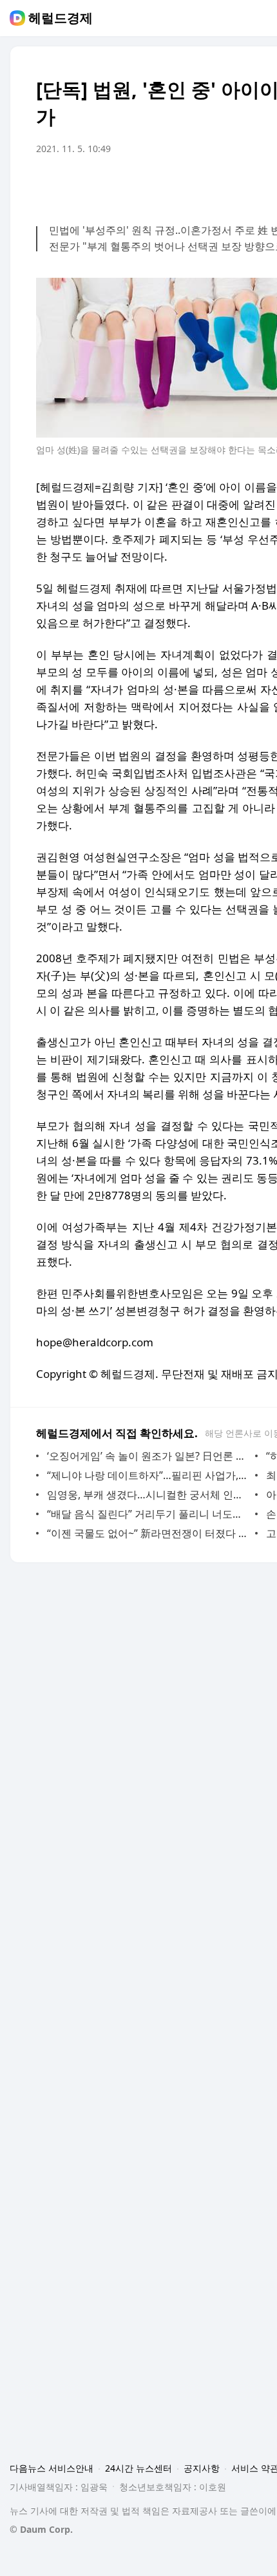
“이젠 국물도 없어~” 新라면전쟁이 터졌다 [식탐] (148, 1533)
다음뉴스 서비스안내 (52, 2468)
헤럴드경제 (61, 18)
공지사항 (202, 2468)
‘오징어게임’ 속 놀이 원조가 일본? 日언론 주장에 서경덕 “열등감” (148, 1456)
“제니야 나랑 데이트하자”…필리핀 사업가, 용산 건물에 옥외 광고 (148, 1475)
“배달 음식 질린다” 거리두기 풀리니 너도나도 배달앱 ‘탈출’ (148, 1514)
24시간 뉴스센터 (138, 2468)
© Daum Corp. (41, 2529)
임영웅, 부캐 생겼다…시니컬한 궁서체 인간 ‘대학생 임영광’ (148, 1495)
